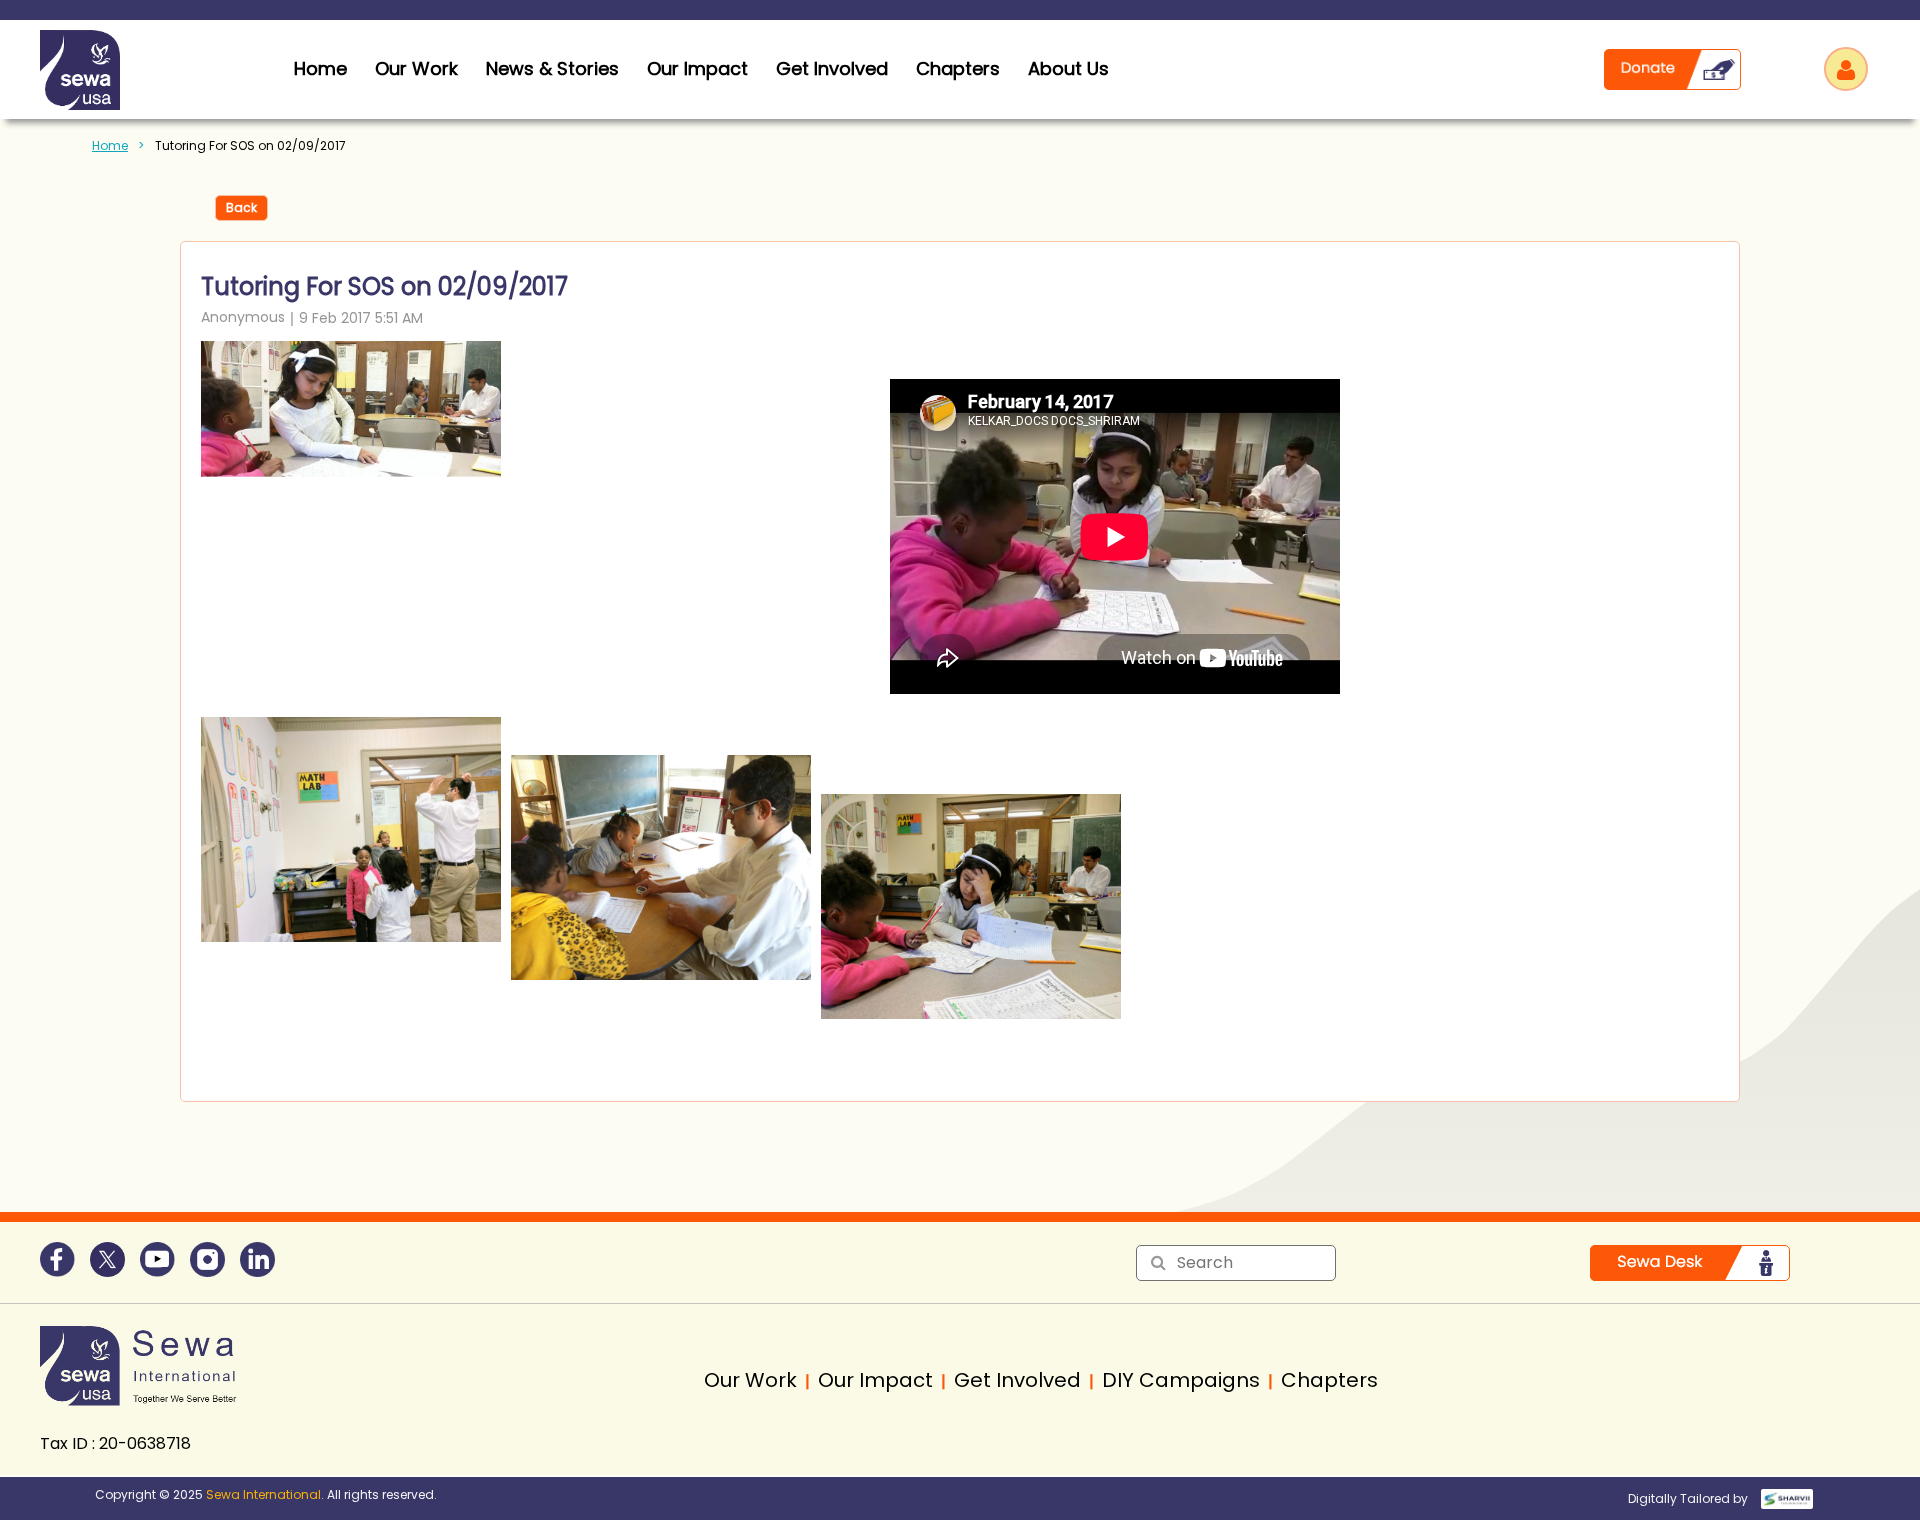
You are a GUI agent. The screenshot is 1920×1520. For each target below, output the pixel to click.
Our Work (416, 68)
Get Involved (832, 68)
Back (241, 207)
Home (110, 145)
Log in (1846, 69)
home (320, 68)
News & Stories (552, 68)
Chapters (958, 68)
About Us (1068, 68)
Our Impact (697, 68)
